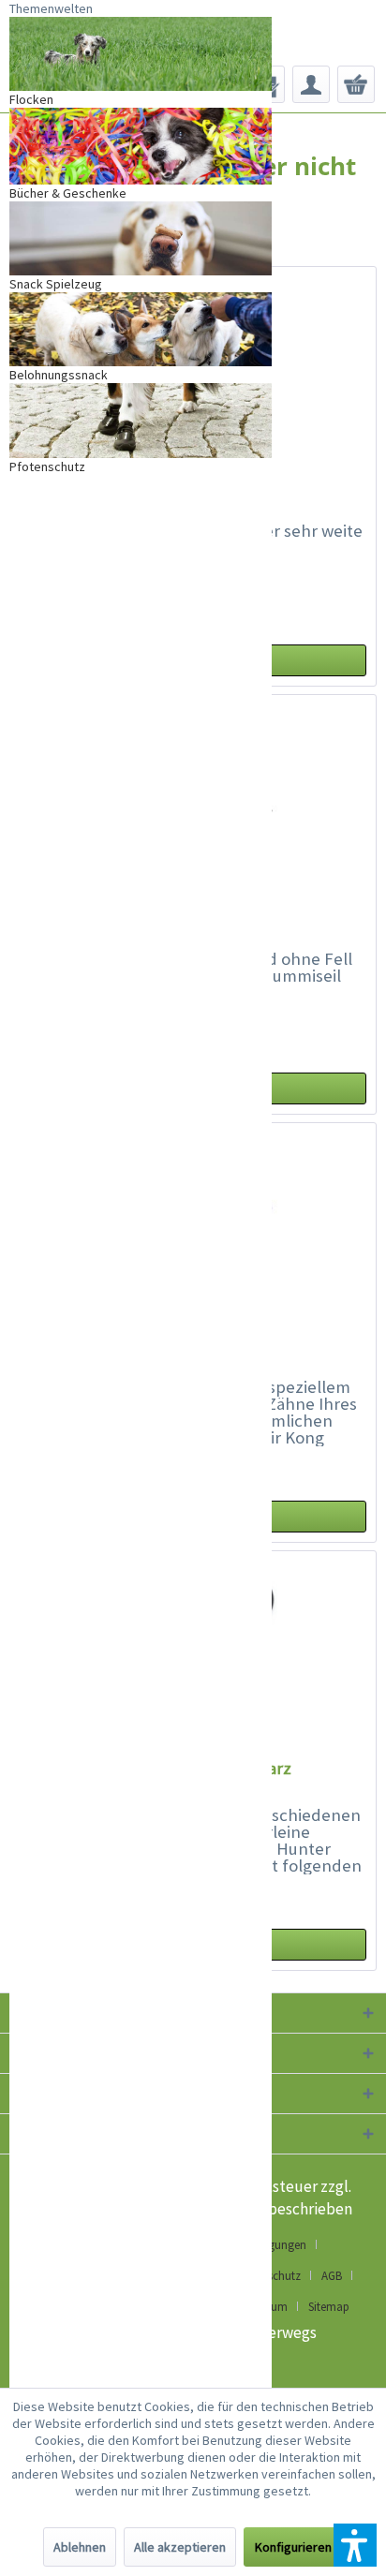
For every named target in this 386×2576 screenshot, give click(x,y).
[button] (355, 2545)
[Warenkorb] (356, 84)
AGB (332, 2276)
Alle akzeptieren (180, 2547)
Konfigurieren (293, 2547)
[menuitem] (311, 84)
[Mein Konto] (311, 84)
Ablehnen (80, 2547)
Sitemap (329, 2307)
